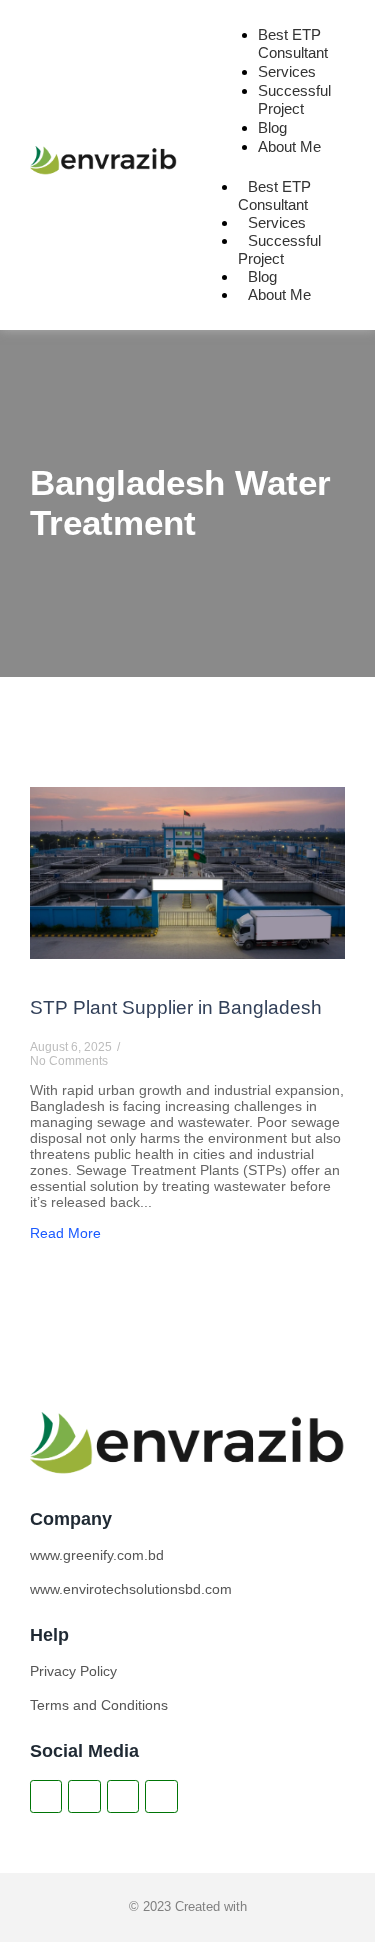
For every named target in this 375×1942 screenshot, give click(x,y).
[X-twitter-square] (123, 1796)
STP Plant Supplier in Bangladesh (176, 1007)
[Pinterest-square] (161, 1796)
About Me (289, 146)
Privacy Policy (73, 1671)
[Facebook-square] (46, 1796)
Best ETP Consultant (293, 43)
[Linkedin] (84, 1796)
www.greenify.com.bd (97, 1555)
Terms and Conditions (99, 1705)
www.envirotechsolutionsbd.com (131, 1589)
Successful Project (294, 99)
